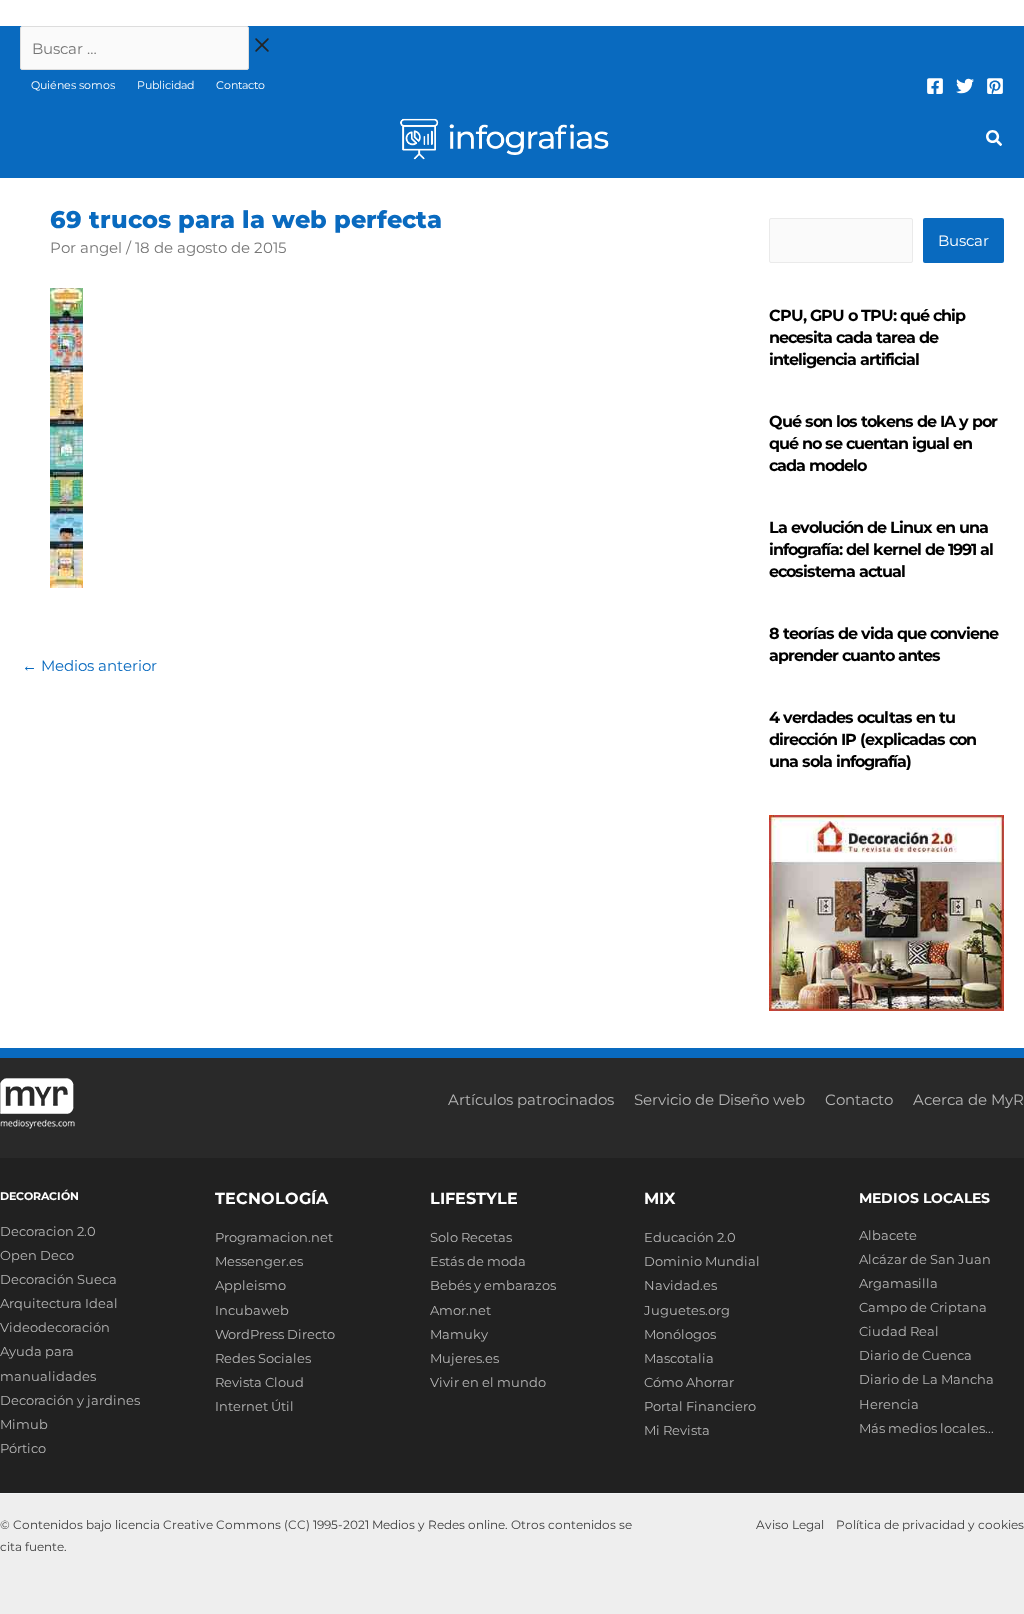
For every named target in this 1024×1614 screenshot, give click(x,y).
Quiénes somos (73, 85)
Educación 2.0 (690, 1237)
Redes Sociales (263, 1358)
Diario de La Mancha (926, 1379)
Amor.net (460, 1310)
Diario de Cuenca (915, 1355)
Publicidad (165, 85)
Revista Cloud (259, 1382)
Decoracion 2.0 (48, 1231)
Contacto (240, 85)
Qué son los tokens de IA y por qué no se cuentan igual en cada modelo (883, 443)
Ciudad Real (899, 1331)
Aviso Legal (790, 1524)
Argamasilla (898, 1283)
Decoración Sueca (58, 1279)
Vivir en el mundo (488, 1382)
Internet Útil (254, 1406)
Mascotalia (679, 1358)
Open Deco (37, 1255)
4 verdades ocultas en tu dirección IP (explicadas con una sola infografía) (872, 739)
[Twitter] (965, 86)
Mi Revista (677, 1430)
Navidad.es (680, 1285)
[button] (995, 141)
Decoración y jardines (70, 1400)
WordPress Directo (275, 1334)
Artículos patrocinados (531, 1099)
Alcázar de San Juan (925, 1259)
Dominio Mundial (702, 1261)
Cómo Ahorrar (689, 1382)
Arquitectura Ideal (59, 1303)
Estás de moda (478, 1261)
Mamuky (459, 1334)
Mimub (24, 1424)
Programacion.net (274, 1237)
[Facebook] (935, 86)
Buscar (963, 240)
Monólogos (680, 1334)
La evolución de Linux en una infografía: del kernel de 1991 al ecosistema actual (881, 549)
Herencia (889, 1404)
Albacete (888, 1235)
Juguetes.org (687, 1310)
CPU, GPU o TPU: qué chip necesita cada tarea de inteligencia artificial (867, 337)
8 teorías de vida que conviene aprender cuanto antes (883, 644)
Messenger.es (259, 1261)
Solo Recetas (471, 1237)
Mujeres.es (464, 1358)
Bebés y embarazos (493, 1285)
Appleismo (250, 1285)
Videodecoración (55, 1327)
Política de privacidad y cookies (930, 1524)
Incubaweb (252, 1310)
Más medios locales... (926, 1428)
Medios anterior (89, 665)
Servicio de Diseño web (719, 1099)
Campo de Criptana (923, 1307)
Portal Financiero (700, 1406)
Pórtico (23, 1448)
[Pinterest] (995, 86)
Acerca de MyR (968, 1099)
